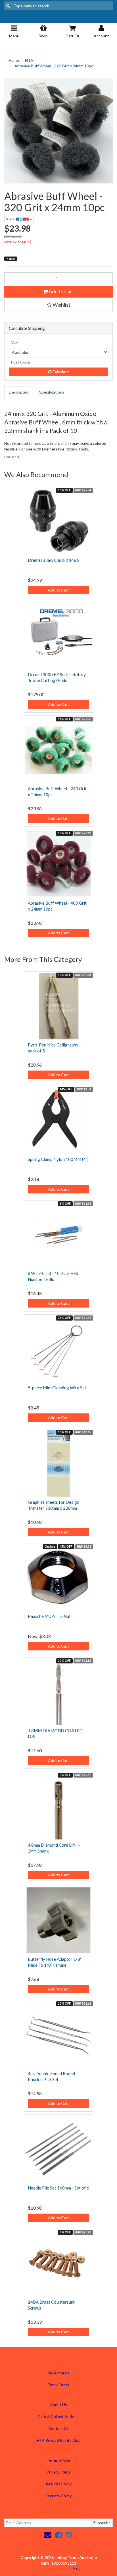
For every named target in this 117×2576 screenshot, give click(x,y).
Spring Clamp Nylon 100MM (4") (58, 1159)
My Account (58, 2373)
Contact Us (58, 2428)
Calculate (60, 372)
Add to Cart (61, 291)
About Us (58, 2405)
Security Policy (58, 2496)
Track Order (58, 2385)
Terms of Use (58, 2460)
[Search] (8, 6)
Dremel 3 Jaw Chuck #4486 (53, 560)
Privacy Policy (59, 2472)
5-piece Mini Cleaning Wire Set (57, 1388)
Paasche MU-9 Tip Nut (49, 1616)
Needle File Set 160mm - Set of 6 (58, 2188)
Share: (11, 219)
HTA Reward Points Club (58, 2440)
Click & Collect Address (59, 2416)
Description (19, 392)
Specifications (52, 392)
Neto (77, 2568)
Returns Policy (59, 2484)
